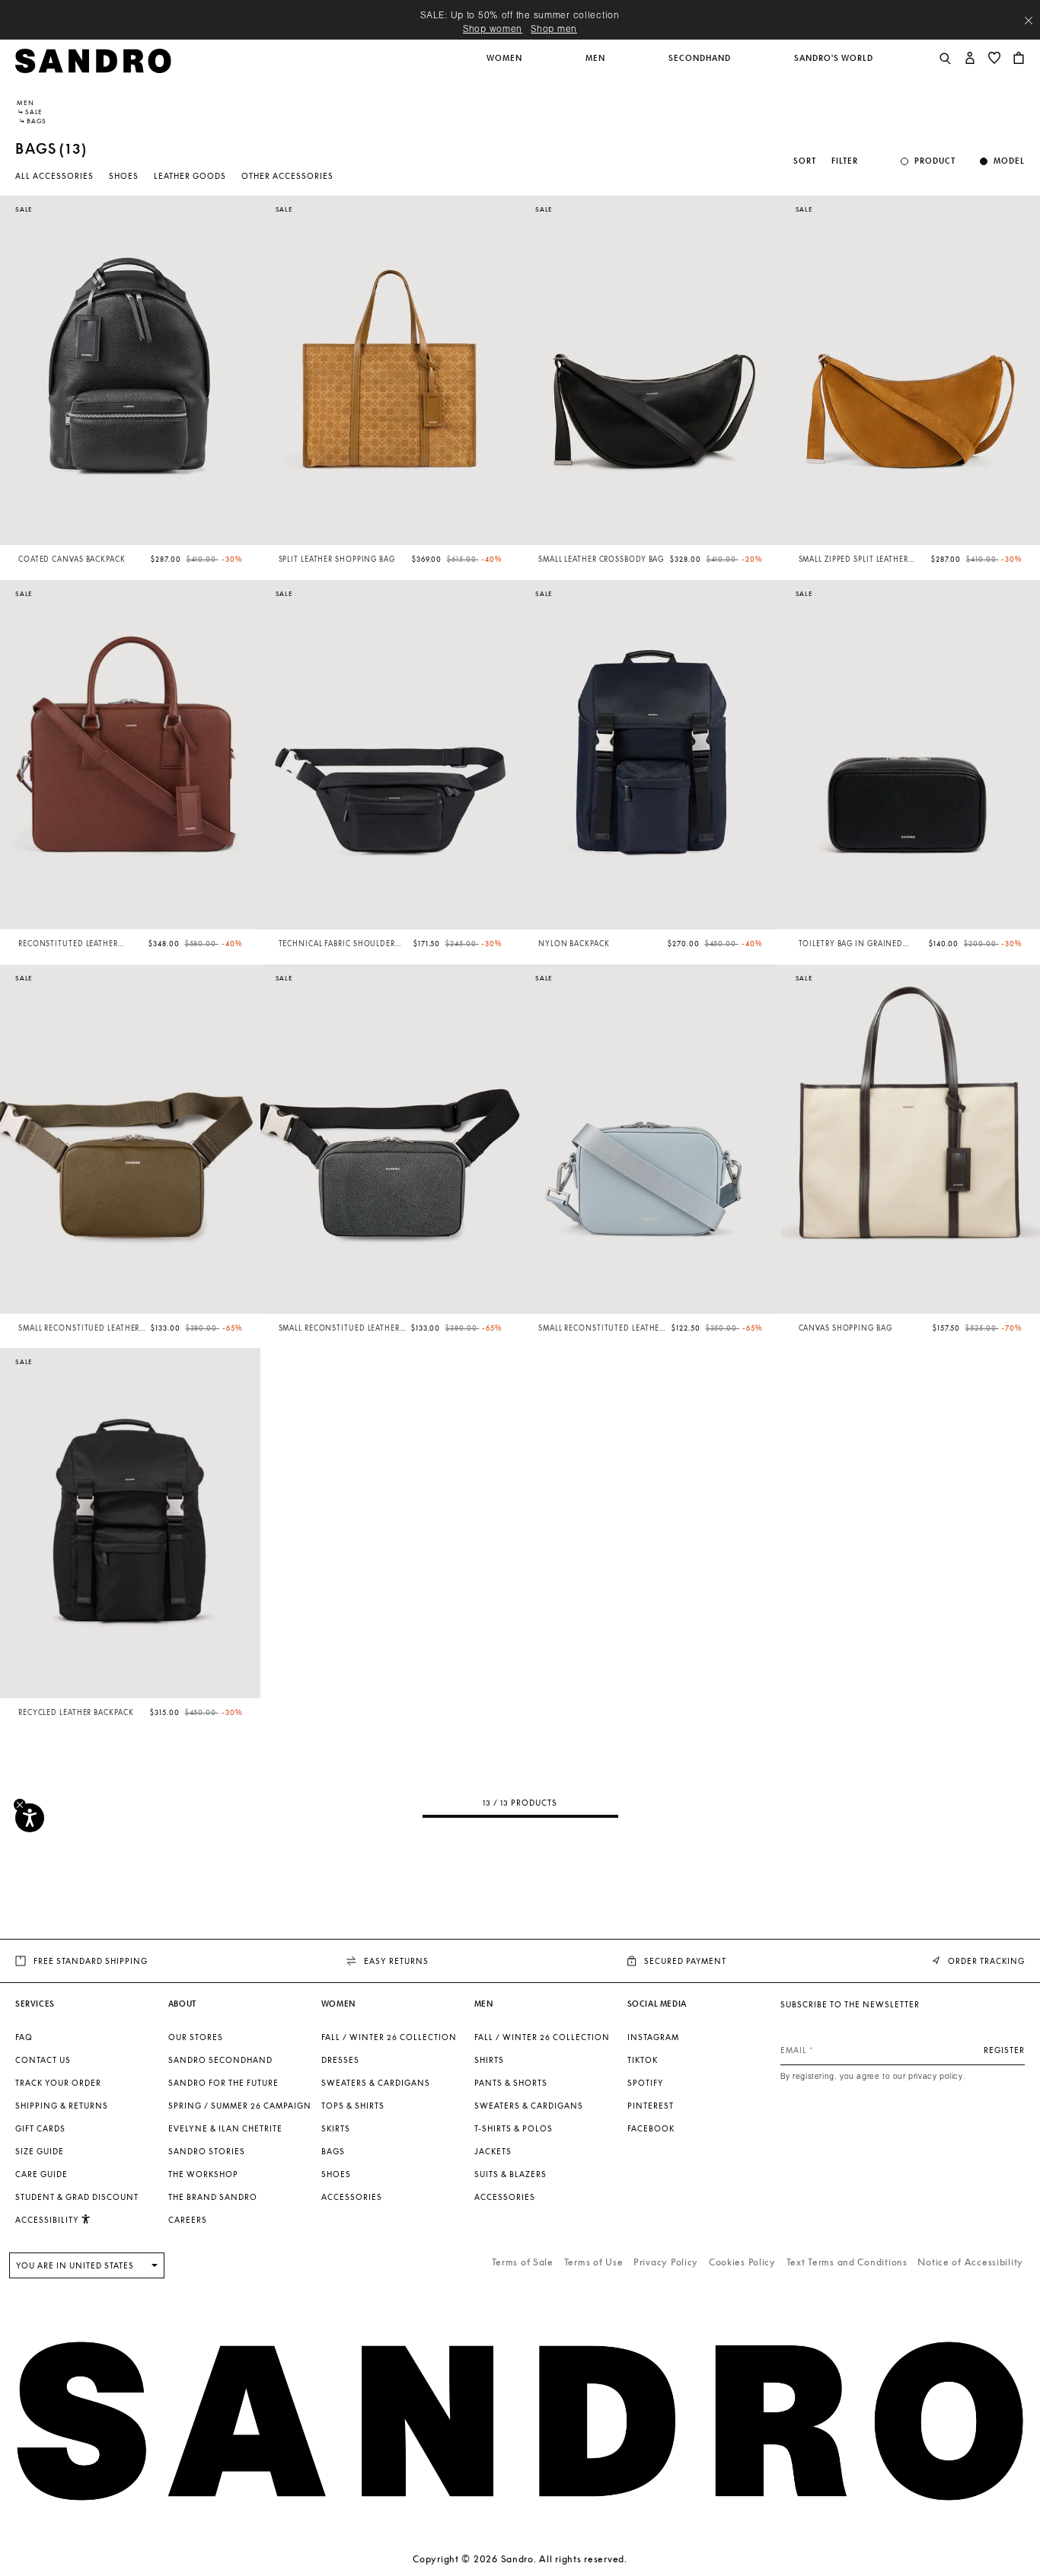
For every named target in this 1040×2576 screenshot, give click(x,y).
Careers (188, 2220)
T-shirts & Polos (514, 2128)
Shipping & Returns (62, 2106)
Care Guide (41, 2174)
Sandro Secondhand (220, 2060)
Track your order (58, 2083)
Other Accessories (287, 176)
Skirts (336, 2128)
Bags (333, 2151)
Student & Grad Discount (77, 2197)
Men (25, 103)
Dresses (340, 2060)
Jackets (493, 2151)
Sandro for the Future (223, 2083)
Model (1009, 161)
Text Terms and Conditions (847, 2262)
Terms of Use (594, 2262)
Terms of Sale (523, 2262)
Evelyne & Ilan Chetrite (225, 2128)
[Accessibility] (30, 1818)
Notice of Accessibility (970, 2262)
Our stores (196, 2037)
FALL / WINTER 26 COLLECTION (389, 2037)
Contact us (43, 2060)
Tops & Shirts (353, 2106)
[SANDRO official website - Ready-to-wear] (93, 60)
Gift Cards (40, 2128)
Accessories (352, 2197)
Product (935, 161)
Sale (34, 112)
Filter (845, 161)
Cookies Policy (742, 2262)
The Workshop (203, 2174)
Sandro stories (207, 2151)
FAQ (24, 2037)
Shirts (489, 2060)
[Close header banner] (1029, 21)
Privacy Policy (666, 2262)
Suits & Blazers (510, 2174)
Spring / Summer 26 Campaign (240, 2106)
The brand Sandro (213, 2197)
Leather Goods (190, 176)
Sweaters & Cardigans (376, 2083)
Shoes (124, 176)
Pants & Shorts (511, 2083)
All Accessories (54, 176)
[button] (506, 66)
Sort (805, 161)
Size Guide (40, 2151)
